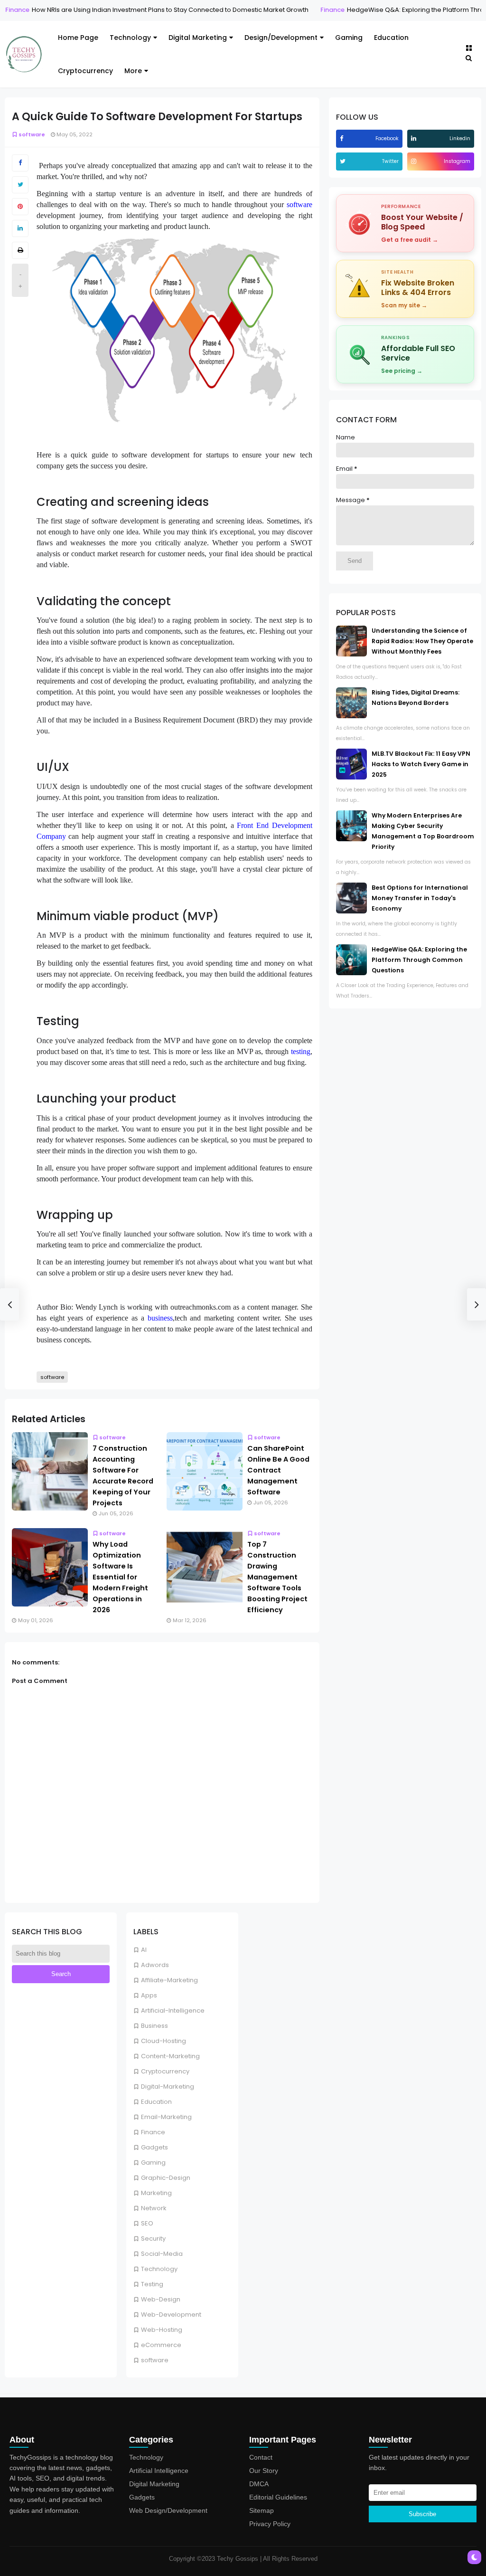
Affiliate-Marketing (169, 1980)
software (155, 2360)
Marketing (156, 2193)
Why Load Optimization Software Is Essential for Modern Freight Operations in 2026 (120, 1577)
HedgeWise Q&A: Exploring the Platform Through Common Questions (419, 960)
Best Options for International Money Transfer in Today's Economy (420, 898)
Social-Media (162, 2254)
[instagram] (415, 161)
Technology (130, 38)
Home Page (78, 38)
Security (153, 2239)
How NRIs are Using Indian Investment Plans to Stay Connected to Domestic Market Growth (159, 10)
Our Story (264, 2471)
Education (391, 38)
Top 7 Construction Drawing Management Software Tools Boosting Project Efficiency (277, 1577)
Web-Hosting (162, 2330)
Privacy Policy (270, 2524)
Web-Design (161, 2299)
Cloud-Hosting (164, 2041)
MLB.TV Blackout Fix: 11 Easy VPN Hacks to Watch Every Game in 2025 (421, 764)
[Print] (20, 250)
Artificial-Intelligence (173, 2010)
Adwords (155, 1965)
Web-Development (171, 2315)
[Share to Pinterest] (20, 207)
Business (154, 2026)
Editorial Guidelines (278, 2497)
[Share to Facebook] (20, 163)
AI (144, 1950)
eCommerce (161, 2345)
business (160, 1318)
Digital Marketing (198, 38)
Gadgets (154, 2147)
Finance (321, 10)
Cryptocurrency (85, 71)
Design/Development (281, 38)
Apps (149, 1995)
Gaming (349, 38)
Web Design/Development (168, 2510)
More (133, 71)
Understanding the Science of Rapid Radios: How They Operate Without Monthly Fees (422, 641)
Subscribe (422, 2514)
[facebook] (343, 138)
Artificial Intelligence (159, 2471)
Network (154, 2208)
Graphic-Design (166, 2178)
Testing (152, 2284)
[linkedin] (415, 138)
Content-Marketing (170, 2056)
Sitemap (262, 2510)
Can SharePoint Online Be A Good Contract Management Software (278, 1470)
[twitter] (344, 161)
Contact (261, 2457)
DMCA (259, 2484)
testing (301, 1051)
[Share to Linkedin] (20, 228)
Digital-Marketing (168, 2086)
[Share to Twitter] (20, 185)
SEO (147, 2223)
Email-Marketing (166, 2117)
